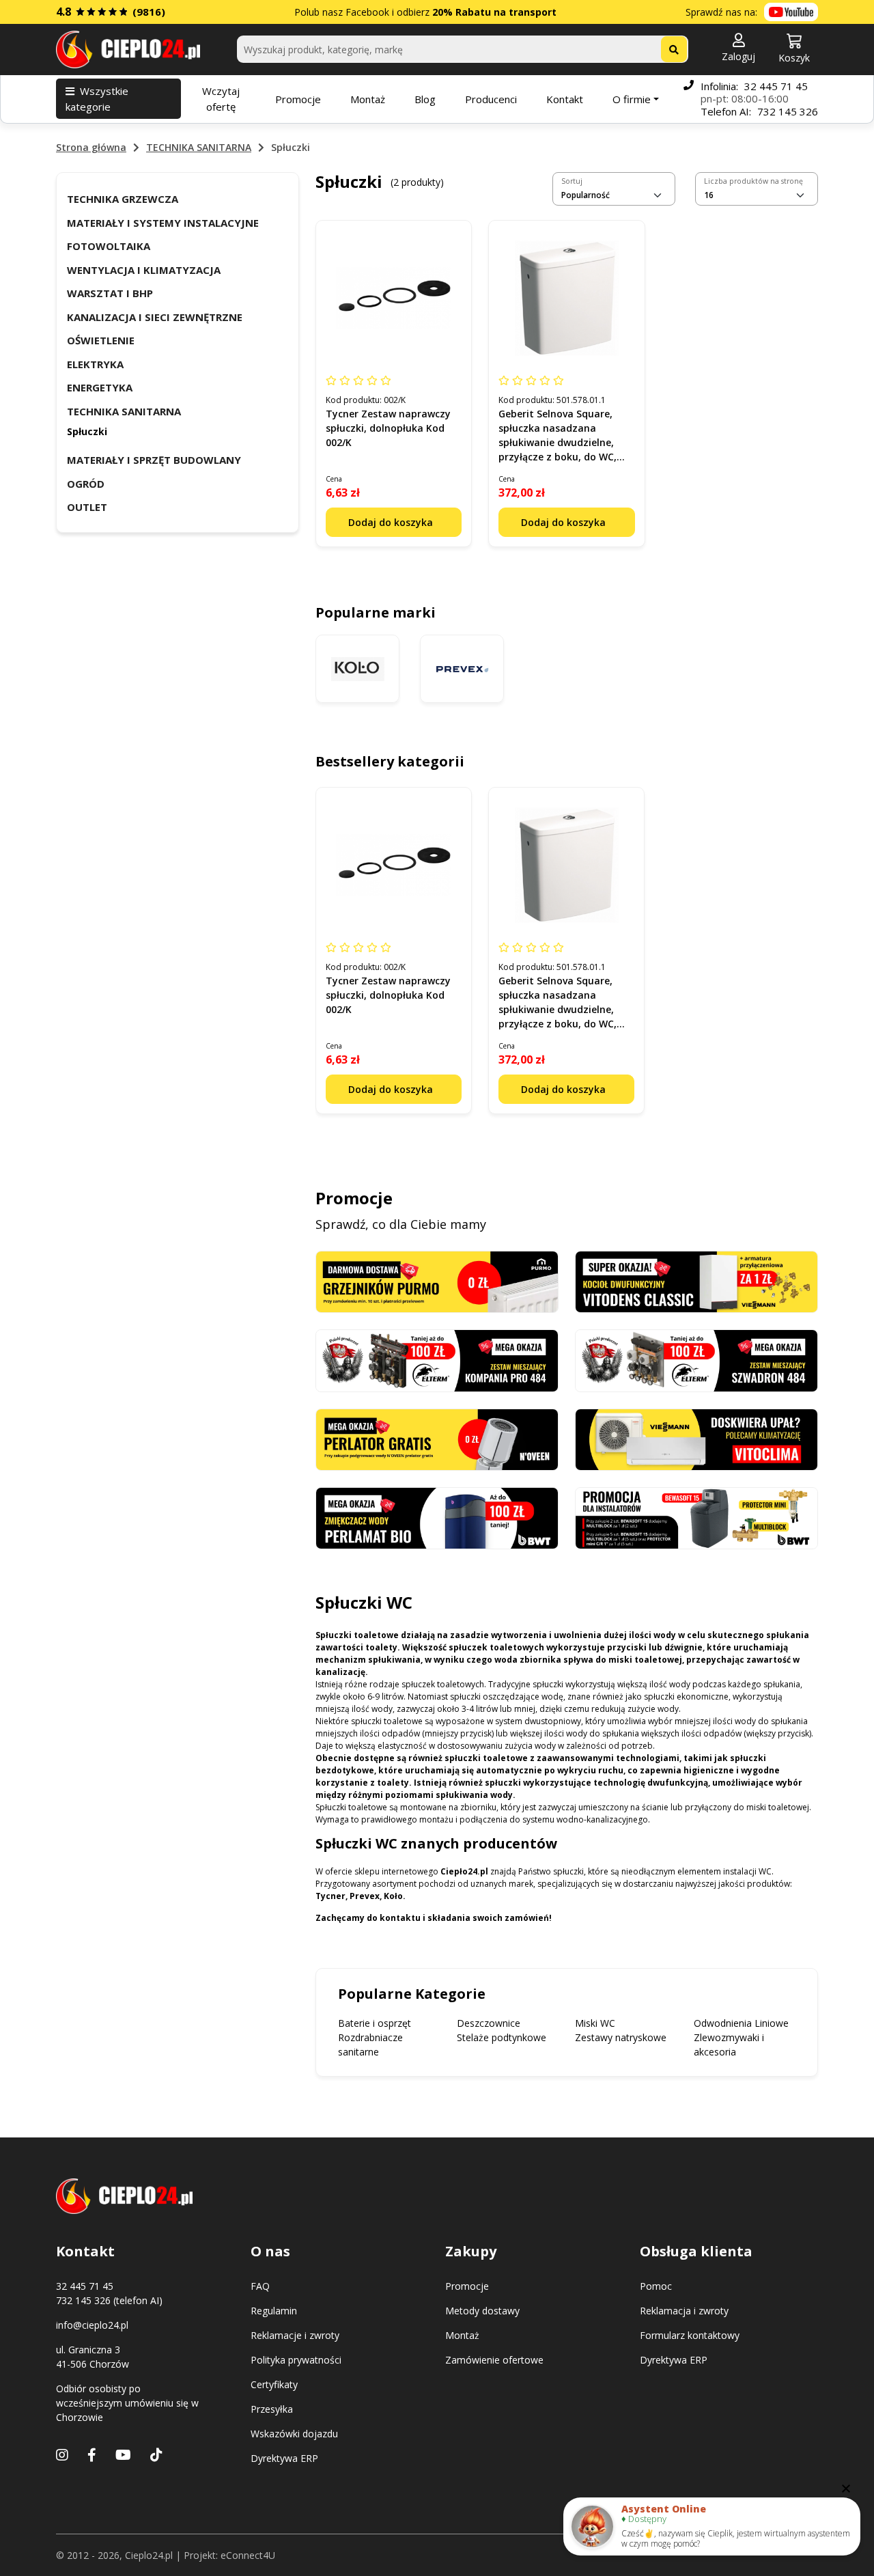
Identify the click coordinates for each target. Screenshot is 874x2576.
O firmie (632, 99)
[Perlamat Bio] (437, 1517)
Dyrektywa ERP (284, 2458)
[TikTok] (156, 2455)
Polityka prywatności (296, 2360)
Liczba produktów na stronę (753, 181)
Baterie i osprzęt (375, 2023)
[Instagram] (62, 2455)
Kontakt (565, 99)
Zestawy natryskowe (621, 2037)
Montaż (368, 99)
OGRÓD (86, 484)
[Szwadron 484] (696, 1360)
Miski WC (595, 2023)
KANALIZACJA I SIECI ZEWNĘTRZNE (155, 317)
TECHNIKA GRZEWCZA (123, 199)
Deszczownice (489, 2023)
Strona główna (91, 147)
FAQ (260, 2286)
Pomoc (656, 2286)
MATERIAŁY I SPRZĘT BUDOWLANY (154, 460)
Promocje (298, 99)
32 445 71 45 (776, 86)
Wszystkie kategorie (97, 99)
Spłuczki (87, 431)
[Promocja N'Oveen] (437, 1438)
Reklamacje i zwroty (295, 2335)
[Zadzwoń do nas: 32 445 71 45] (689, 99)
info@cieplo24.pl (92, 2325)
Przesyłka (272, 2409)
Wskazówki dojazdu (294, 2434)
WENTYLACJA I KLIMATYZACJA (144, 270)
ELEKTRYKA (95, 364)
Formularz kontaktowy (690, 2335)
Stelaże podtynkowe (502, 2037)
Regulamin (274, 2311)
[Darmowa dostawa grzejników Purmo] (437, 1280)
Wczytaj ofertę (221, 99)
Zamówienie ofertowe (494, 2360)
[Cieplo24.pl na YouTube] (791, 12)
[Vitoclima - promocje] (696, 1438)
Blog (425, 99)
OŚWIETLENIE (101, 340)
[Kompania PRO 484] (437, 1360)
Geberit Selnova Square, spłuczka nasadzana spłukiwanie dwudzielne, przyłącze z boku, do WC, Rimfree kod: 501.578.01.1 (559, 442)
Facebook (367, 12)
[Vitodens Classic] (696, 1280)
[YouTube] (123, 2455)
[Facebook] (92, 2455)
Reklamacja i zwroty (684, 2311)
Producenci (491, 99)
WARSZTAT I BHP (110, 293)
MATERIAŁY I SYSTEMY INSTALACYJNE (163, 223)
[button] (738, 49)
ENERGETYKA (100, 387)
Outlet (87, 507)
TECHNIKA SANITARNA (199, 147)
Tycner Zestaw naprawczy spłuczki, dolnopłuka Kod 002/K (388, 428)
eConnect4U (248, 2555)
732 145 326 (788, 111)
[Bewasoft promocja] (696, 1517)
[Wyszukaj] (674, 49)
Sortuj (572, 181)
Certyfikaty (274, 2384)
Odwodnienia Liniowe (741, 2023)
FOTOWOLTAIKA (109, 246)
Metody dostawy (482, 2311)
